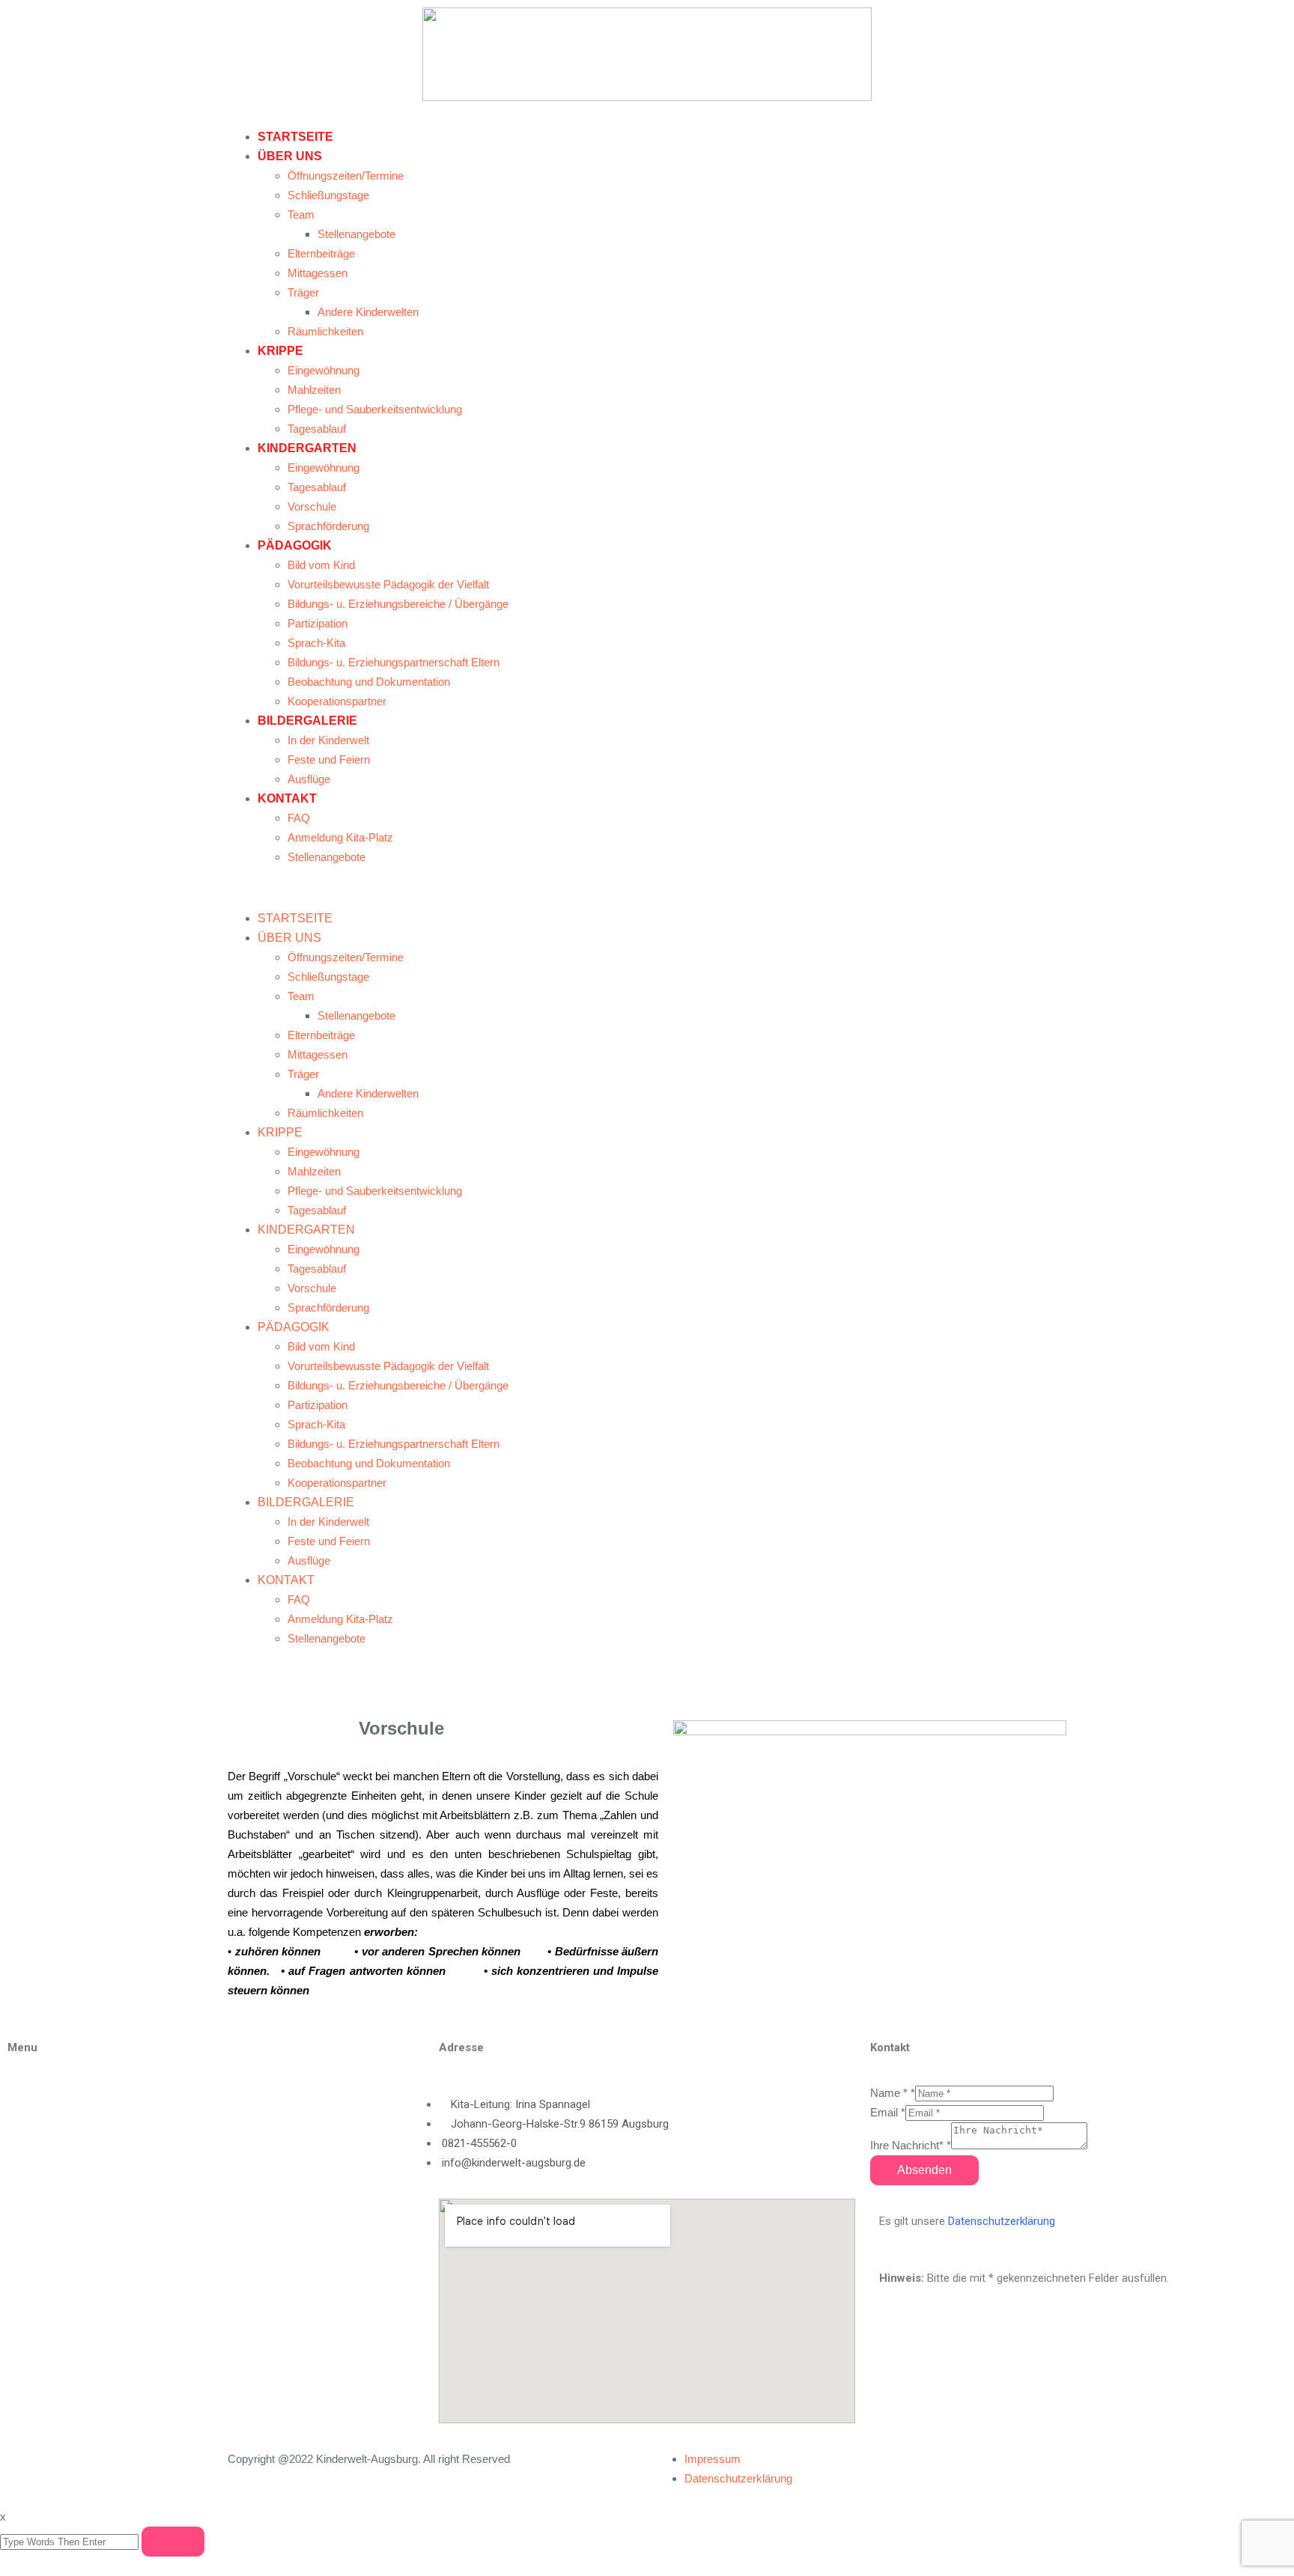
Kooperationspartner (337, 701)
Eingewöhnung (323, 370)
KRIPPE (280, 351)
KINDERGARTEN (307, 448)
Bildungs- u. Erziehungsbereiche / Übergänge (398, 604)
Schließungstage (328, 195)
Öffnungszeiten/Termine (346, 176)
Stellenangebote (356, 234)
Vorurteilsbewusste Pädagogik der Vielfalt (388, 584)
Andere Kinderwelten (368, 312)
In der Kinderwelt (328, 740)
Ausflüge (309, 779)
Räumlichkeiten (325, 331)
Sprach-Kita (316, 643)
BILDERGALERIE (307, 721)
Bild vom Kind (321, 565)
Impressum (713, 2459)
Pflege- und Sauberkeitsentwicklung (375, 409)
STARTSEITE (295, 137)
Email (888, 2112)
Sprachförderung (328, 526)
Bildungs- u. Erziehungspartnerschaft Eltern (394, 662)
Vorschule (312, 506)
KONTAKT (287, 798)
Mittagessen (318, 273)
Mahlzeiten (314, 390)
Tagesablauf (317, 429)
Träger (303, 292)
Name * (893, 2093)
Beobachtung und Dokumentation (369, 682)
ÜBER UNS (290, 156)
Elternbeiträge (321, 253)
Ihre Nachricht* (911, 2145)
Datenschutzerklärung (1002, 2221)
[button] (647, 888)
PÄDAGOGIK (295, 545)
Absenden (924, 2170)
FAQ (299, 818)
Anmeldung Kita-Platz (340, 837)
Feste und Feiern (329, 759)
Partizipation (318, 623)
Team (301, 214)
